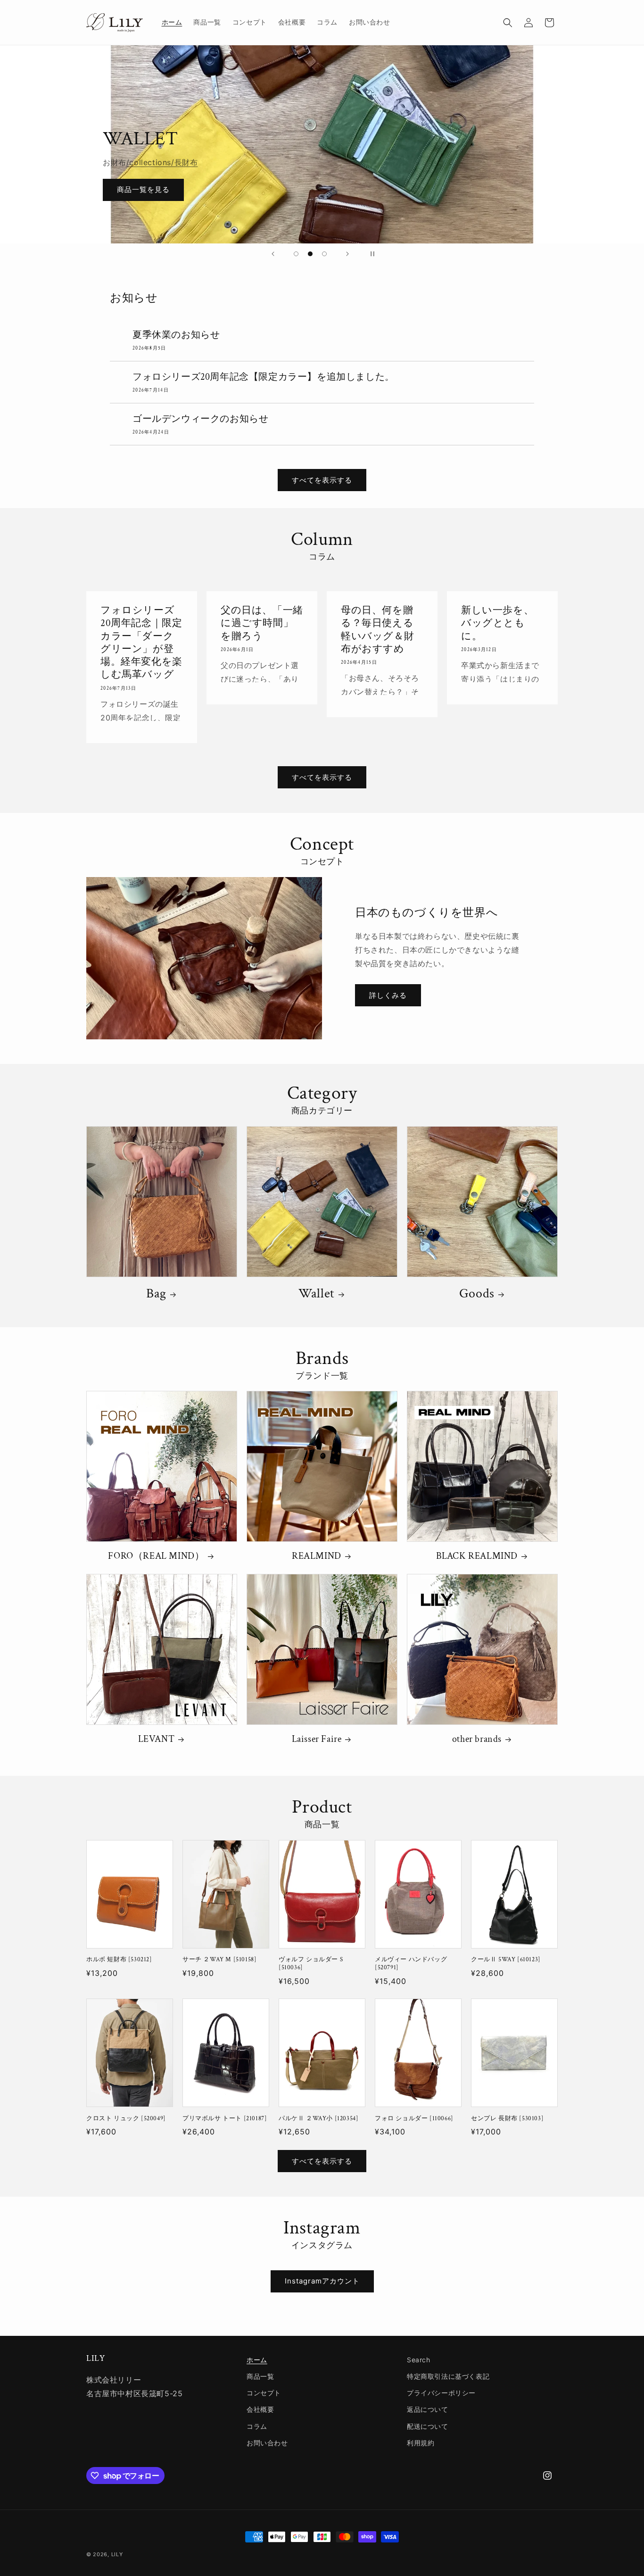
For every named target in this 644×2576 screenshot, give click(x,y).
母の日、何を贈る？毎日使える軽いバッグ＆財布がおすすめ (377, 630)
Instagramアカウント (322, 2281)
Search (419, 2360)
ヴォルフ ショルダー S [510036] (311, 1964)
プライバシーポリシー (441, 2393)
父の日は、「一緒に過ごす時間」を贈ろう (262, 623)
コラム (257, 2426)
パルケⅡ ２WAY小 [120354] (318, 2119)
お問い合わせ (267, 2443)
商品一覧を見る (143, 190)
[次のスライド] (347, 254)
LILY (117, 2554)
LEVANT (157, 1739)
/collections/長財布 (162, 162)
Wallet (317, 1294)
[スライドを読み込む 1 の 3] (296, 254)
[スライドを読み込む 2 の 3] (310, 254)
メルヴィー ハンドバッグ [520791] (411, 1964)
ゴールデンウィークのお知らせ (200, 419)
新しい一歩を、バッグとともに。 (497, 623)
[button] (508, 23)
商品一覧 (260, 2376)
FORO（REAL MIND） (156, 1556)
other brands (477, 1739)
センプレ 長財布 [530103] (507, 2119)
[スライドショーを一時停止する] (371, 254)
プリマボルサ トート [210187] (225, 2119)
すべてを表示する (322, 480)
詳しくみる (388, 995)
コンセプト (264, 2393)
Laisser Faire (317, 1739)
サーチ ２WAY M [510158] (219, 1960)
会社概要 (260, 2409)
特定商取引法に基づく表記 (448, 2376)
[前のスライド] (273, 254)
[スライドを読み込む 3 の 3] (324, 254)
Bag (156, 1294)
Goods (477, 1294)
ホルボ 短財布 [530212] (119, 1960)
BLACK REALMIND (477, 1556)
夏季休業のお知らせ (176, 335)
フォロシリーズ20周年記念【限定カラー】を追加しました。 (264, 377)
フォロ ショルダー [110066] (414, 2119)
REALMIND (317, 1556)
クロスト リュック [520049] (126, 2119)
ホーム (257, 2360)
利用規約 (421, 2443)
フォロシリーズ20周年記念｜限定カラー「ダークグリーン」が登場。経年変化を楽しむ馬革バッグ (141, 642)
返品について (428, 2409)
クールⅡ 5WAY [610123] (506, 1960)
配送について (428, 2426)
